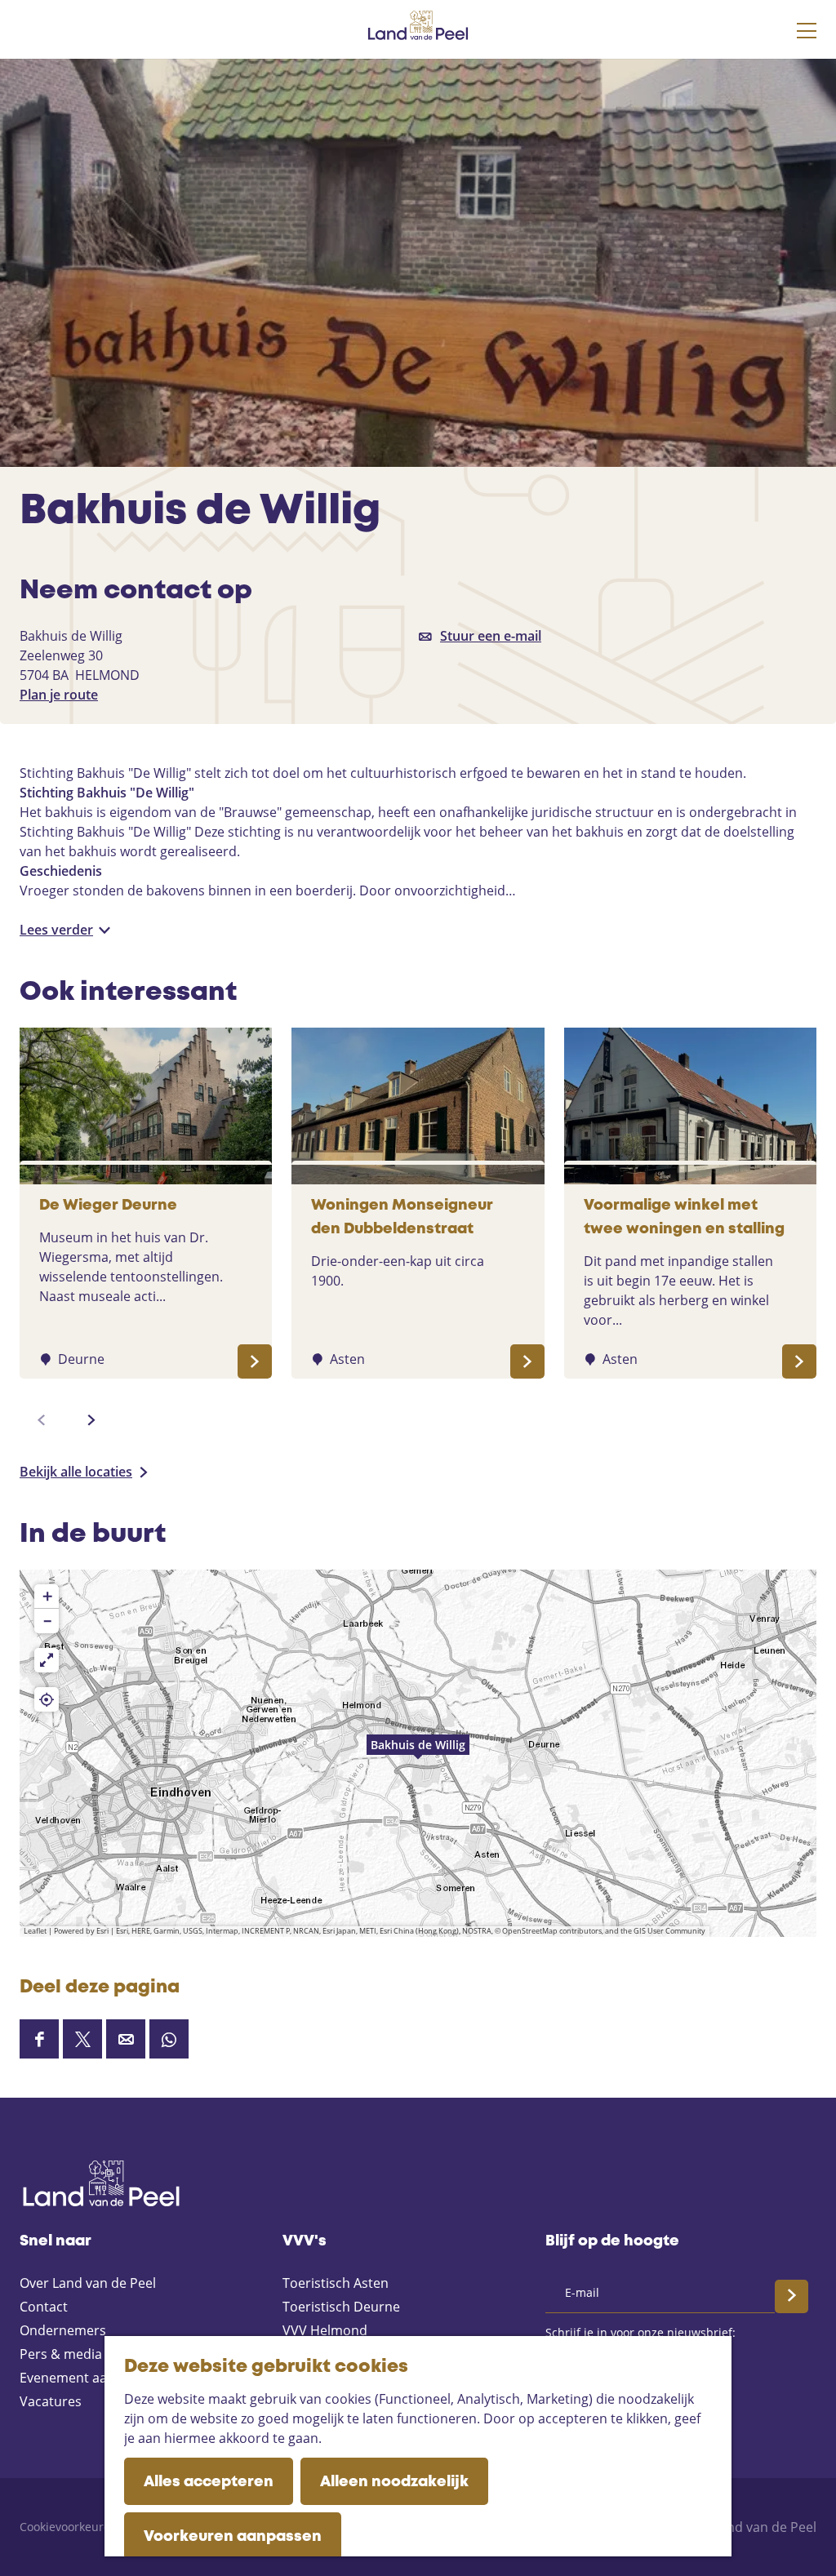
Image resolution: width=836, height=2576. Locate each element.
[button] (418, 1753)
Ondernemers (63, 2330)
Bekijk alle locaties (76, 1472)
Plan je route (59, 695)
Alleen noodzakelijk (394, 2482)
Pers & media (61, 2354)
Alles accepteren (209, 2482)
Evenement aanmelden (91, 2378)
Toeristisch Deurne (341, 2307)
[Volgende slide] (91, 1420)
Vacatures (51, 2401)
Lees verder (56, 930)
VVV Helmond (325, 2330)
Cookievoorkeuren (69, 2527)
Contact (44, 2307)
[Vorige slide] (42, 1420)
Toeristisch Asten (336, 2283)
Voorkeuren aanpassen (233, 2537)
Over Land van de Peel (88, 2283)
